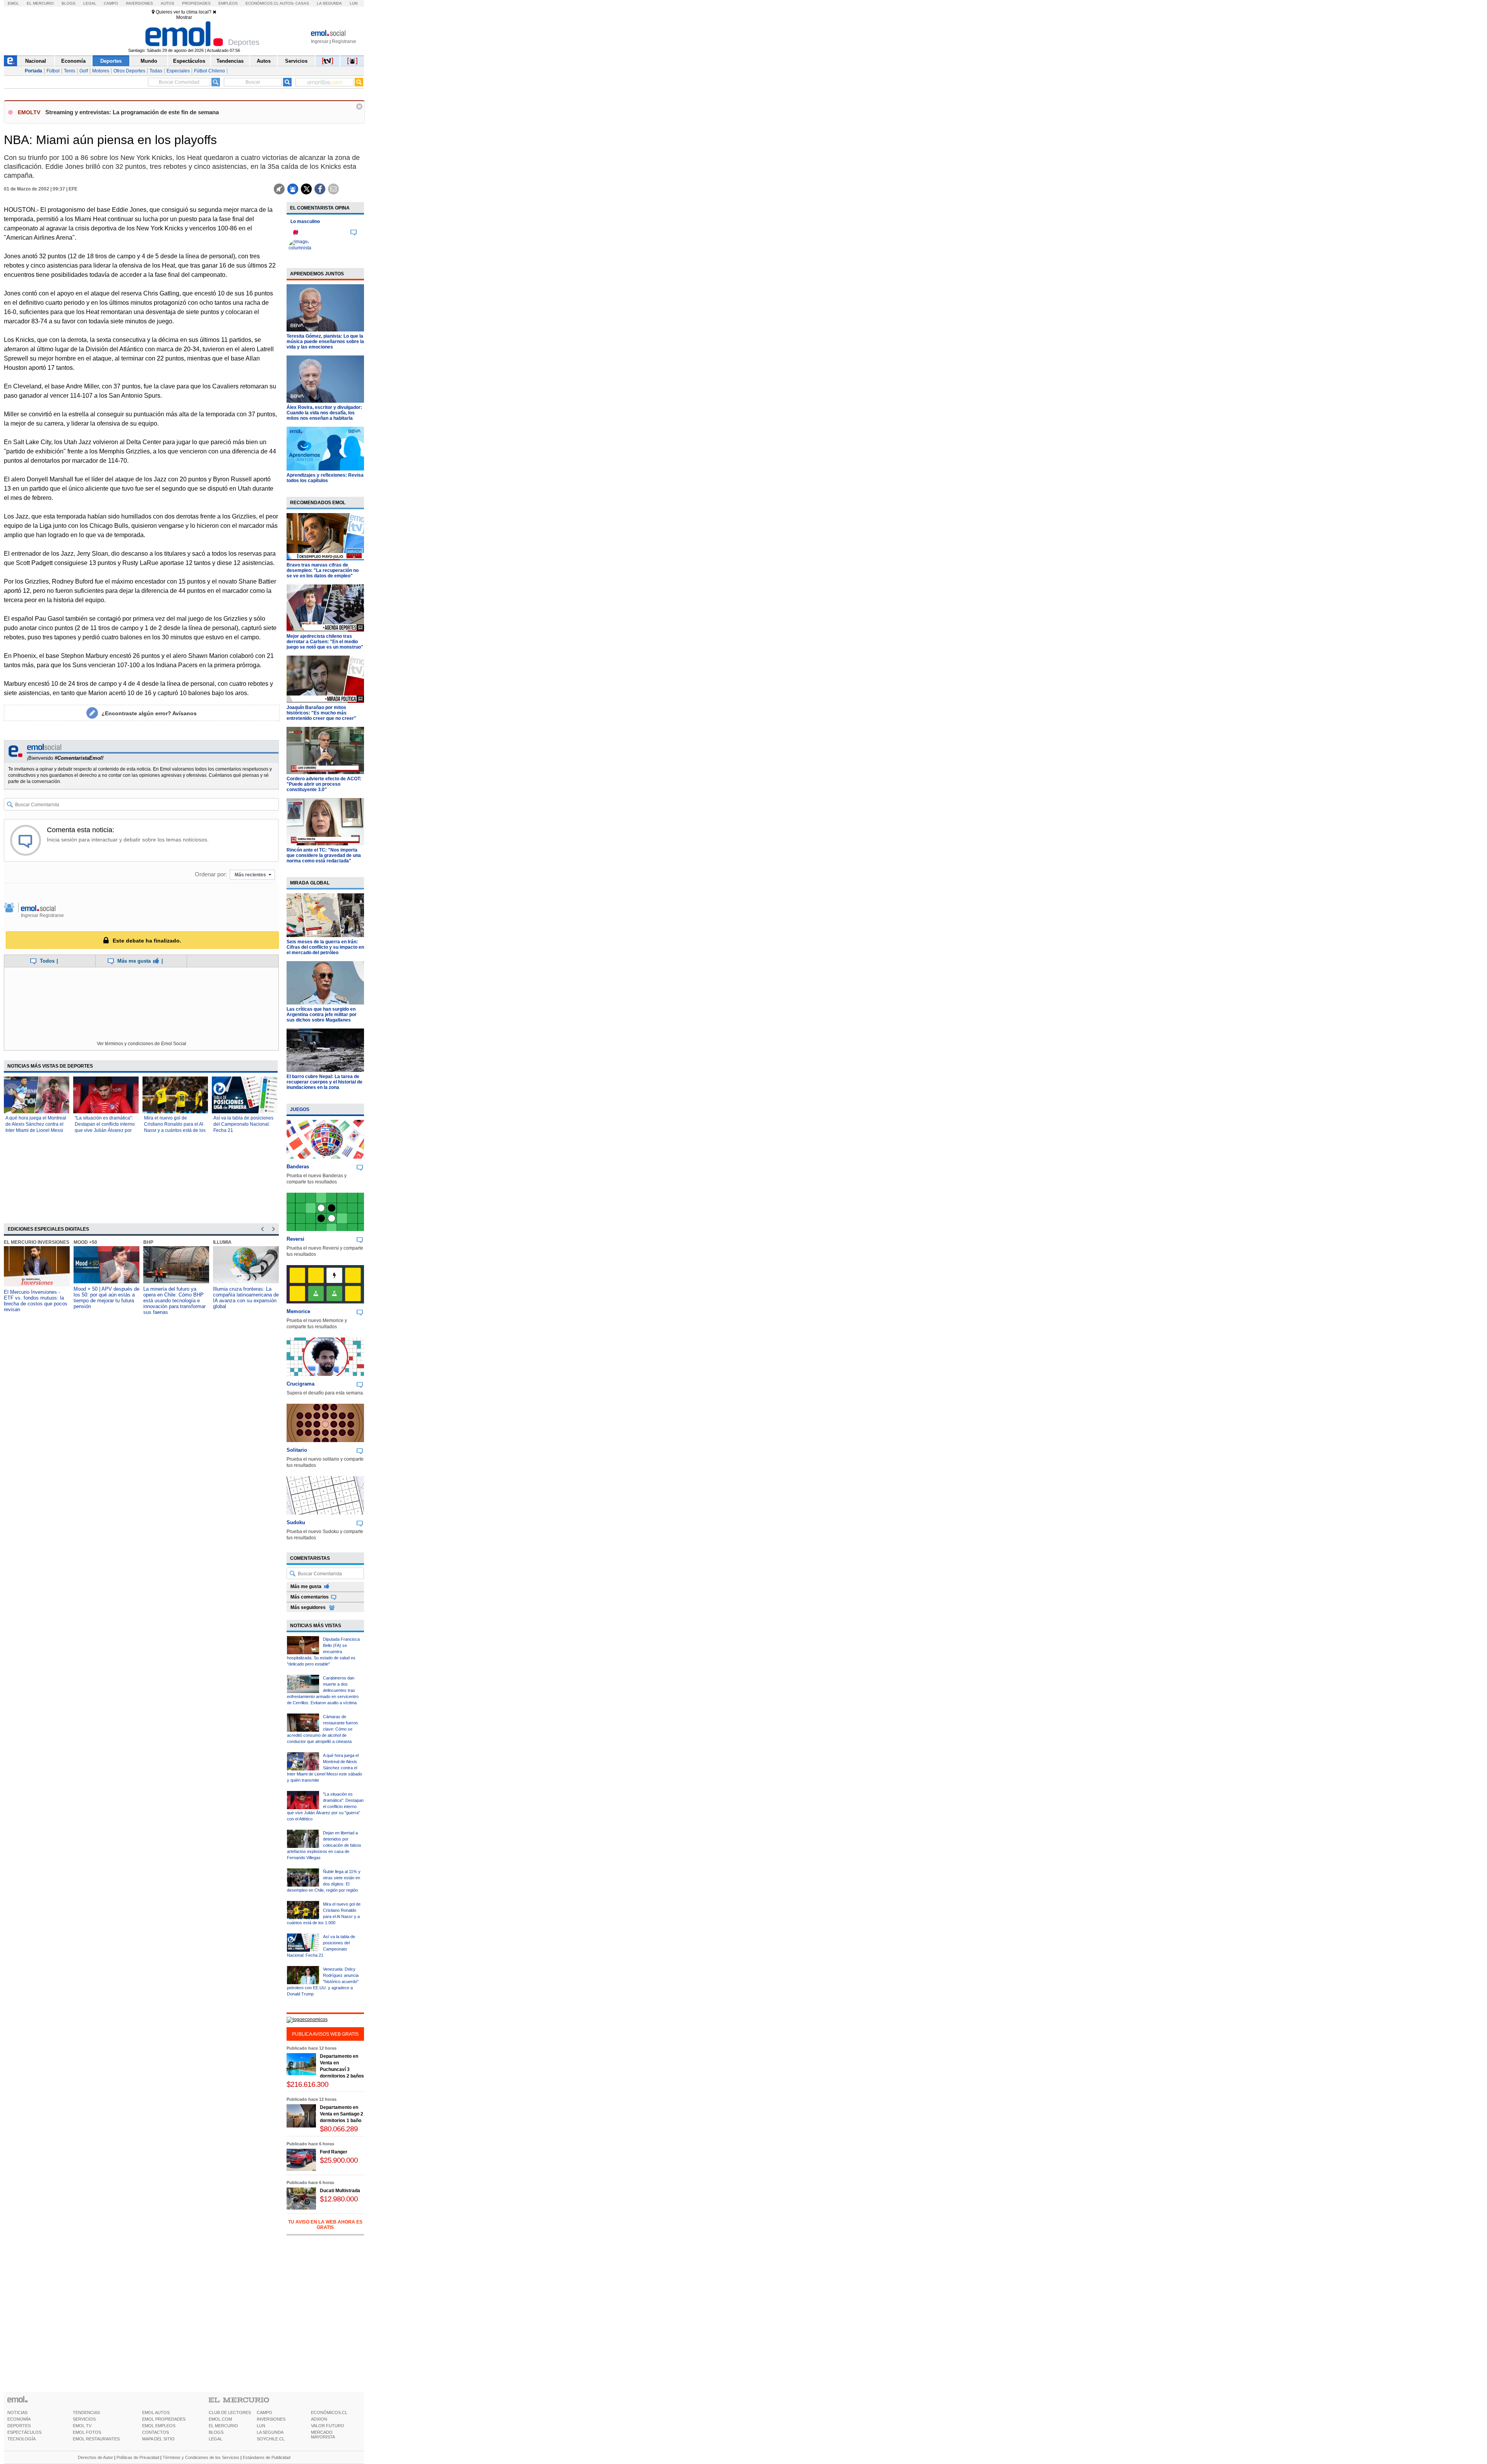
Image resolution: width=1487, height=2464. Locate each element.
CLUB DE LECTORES (230, 2412)
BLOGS (216, 2432)
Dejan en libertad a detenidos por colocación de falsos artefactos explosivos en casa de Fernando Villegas (324, 1845)
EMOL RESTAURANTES (96, 2439)
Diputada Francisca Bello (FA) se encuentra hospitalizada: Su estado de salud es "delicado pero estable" (323, 1652)
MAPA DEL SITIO (158, 2439)
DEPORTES (19, 2426)
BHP (148, 1242)
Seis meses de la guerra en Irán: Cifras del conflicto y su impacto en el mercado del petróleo (325, 947)
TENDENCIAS (86, 2412)
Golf (84, 71)
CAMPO (264, 2412)
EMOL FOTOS (87, 2432)
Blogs (69, 3)
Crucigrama (300, 1384)
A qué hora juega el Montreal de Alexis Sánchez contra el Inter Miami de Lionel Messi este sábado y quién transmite (36, 1130)
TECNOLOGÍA (21, 2439)
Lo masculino (305, 222)
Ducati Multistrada (340, 2191)
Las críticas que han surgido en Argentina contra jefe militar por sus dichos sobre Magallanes (322, 1015)
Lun (354, 3)
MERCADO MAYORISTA (323, 2435)
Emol (13, 3)
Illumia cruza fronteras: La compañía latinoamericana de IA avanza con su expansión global (246, 1298)
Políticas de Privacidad (138, 2457)
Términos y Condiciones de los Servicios (201, 2457)
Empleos (228, 3)
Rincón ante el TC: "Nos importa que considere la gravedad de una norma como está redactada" (324, 855)
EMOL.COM (220, 2419)
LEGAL (215, 2439)
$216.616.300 (307, 2084)
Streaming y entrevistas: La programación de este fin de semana (132, 112)
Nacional (36, 61)
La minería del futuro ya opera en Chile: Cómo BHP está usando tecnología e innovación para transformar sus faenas (174, 1301)
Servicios (296, 61)
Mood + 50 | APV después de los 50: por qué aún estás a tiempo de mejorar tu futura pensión (106, 1298)
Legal (90, 3)
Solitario (297, 1450)
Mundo (149, 61)
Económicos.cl (262, 3)
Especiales (178, 71)
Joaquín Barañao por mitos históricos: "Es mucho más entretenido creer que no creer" (321, 713)
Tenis (70, 71)
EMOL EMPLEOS (159, 2426)
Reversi (295, 1239)
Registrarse (344, 41)
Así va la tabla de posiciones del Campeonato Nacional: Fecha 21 (243, 1124)
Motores (101, 71)
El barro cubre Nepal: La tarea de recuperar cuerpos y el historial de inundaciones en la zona (325, 1082)
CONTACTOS (155, 2432)
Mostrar (184, 17)
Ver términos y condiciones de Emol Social (142, 1044)
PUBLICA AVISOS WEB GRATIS (325, 2034)
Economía (73, 61)
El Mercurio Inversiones (37, 1242)
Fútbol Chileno (209, 71)
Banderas (298, 1167)
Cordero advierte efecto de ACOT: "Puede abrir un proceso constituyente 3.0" (324, 784)
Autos (167, 3)
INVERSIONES (271, 2419)
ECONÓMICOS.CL (329, 2412)
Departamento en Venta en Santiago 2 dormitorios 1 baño (342, 2114)
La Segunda (329, 3)
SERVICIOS (84, 2419)
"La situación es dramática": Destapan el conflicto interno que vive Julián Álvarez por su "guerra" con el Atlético (325, 1806)
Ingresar (320, 41)
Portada (33, 71)
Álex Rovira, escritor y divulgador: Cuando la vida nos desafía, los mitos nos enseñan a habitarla (324, 413)
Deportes (111, 61)
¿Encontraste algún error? (149, 713)
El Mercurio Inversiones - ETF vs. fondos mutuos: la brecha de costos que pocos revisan (36, 1301)
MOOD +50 (85, 1242)
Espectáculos (189, 61)
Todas (156, 71)
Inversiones (139, 3)
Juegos (300, 1109)
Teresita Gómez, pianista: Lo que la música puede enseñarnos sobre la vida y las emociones (325, 342)
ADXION (319, 2419)
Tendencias (230, 61)
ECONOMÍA (19, 2419)
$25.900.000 (339, 2160)
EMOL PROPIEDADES (164, 2419)
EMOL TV (82, 2426)
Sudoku (296, 1522)
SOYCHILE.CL (271, 2439)
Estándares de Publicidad (267, 2457)
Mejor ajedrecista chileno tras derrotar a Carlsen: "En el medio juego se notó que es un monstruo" (325, 642)
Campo (111, 3)
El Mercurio (40, 3)
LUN (261, 2426)
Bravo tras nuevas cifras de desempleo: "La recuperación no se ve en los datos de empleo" (323, 570)
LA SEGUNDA (270, 2432)
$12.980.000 (339, 2199)
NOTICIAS (17, 2412)
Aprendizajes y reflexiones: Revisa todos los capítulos (325, 478)
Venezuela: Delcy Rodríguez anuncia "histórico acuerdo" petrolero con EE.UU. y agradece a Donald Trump (323, 1982)
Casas (302, 3)
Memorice (298, 1311)
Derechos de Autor (95, 2457)
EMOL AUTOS (156, 2412)
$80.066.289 (339, 2129)
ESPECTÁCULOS (24, 2432)
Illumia (222, 1242)
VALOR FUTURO (328, 2426)
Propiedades (196, 3)
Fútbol (53, 71)
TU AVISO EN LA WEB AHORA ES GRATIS (325, 2225)
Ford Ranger (334, 2152)
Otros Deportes (129, 71)
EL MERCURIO (223, 2426)
